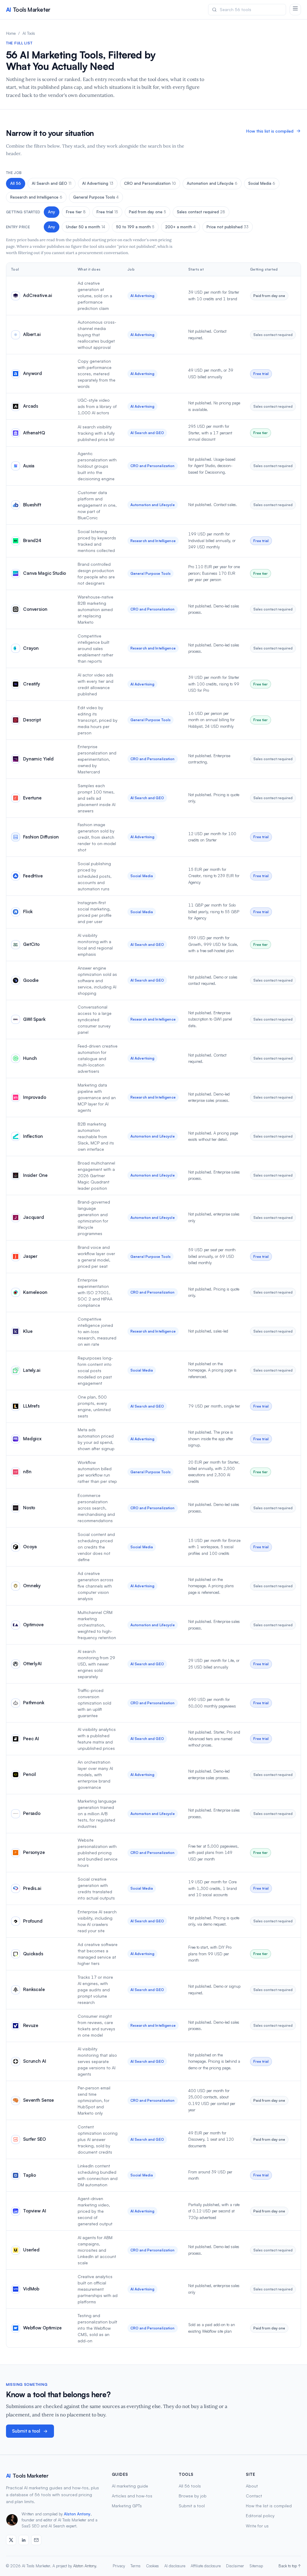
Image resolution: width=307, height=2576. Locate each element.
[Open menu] (295, 10)
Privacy (119, 2566)
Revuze (31, 2025)
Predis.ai (32, 1888)
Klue (28, 1331)
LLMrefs (31, 1406)
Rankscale (34, 1989)
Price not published (228, 227)
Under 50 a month (86, 227)
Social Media (262, 183)
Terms (136, 2566)
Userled (31, 2250)
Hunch (30, 1058)
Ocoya (30, 1547)
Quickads (33, 1954)
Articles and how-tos (132, 2496)
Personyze (34, 1852)
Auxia (29, 466)
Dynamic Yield (38, 759)
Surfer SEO (34, 2139)
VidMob (31, 2289)
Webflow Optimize (42, 2328)
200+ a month (180, 227)
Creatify (32, 684)
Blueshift (32, 505)
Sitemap (256, 2566)
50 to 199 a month (135, 227)
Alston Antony (77, 2514)
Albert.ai (32, 334)
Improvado (35, 1097)
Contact (254, 2496)
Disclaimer (235, 2566)
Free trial (107, 212)
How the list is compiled (269, 2506)
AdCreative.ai (38, 295)
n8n (27, 1472)
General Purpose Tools (96, 197)
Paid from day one (148, 212)
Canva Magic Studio (45, 573)
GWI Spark (34, 1019)
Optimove (33, 1625)
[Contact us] (36, 2540)
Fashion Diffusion (41, 837)
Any (52, 212)
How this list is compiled (270, 131)
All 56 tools (190, 2486)
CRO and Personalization (150, 183)
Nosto (29, 1508)
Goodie (31, 980)
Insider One (35, 1175)
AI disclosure (175, 2566)
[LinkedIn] (24, 2540)
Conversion (35, 609)
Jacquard (34, 1217)
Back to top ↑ (290, 2566)
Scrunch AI (35, 2061)
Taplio (30, 2175)
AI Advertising (98, 183)
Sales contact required (201, 212)
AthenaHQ (34, 433)
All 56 (16, 183)
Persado (32, 1813)
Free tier (76, 212)
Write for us (257, 2526)
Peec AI (31, 1739)
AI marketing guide (130, 2486)
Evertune (32, 798)
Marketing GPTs (127, 2506)
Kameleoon (35, 1292)
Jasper (30, 1256)
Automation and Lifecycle (212, 183)
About (252, 2486)
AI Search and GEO (52, 183)
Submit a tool (26, 2431)
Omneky (32, 1586)
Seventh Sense (39, 2100)
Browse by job (193, 2496)
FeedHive (33, 876)
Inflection (33, 1136)
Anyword (33, 373)
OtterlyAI (32, 1664)
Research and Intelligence (36, 197)
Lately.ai (32, 1370)
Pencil (30, 1774)
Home (11, 33)
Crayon (31, 648)
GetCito (31, 944)
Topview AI (35, 2211)
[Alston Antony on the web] (11, 2540)
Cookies (152, 2566)
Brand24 (32, 540)
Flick (28, 912)
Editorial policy (260, 2516)
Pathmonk (34, 1703)
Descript (32, 720)
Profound (33, 1921)
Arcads (31, 406)
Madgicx (32, 1439)
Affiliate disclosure (206, 2566)
